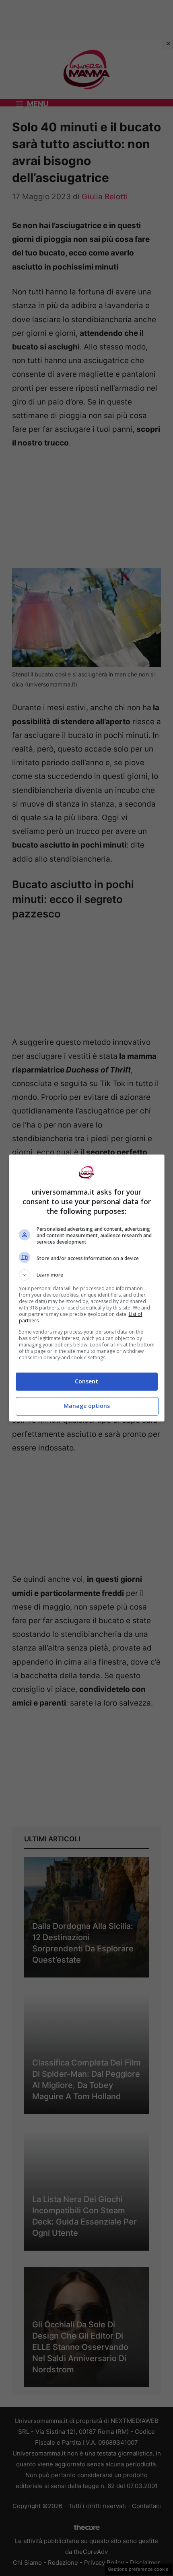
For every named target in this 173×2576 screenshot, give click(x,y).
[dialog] (87, 1288)
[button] (87, 1275)
